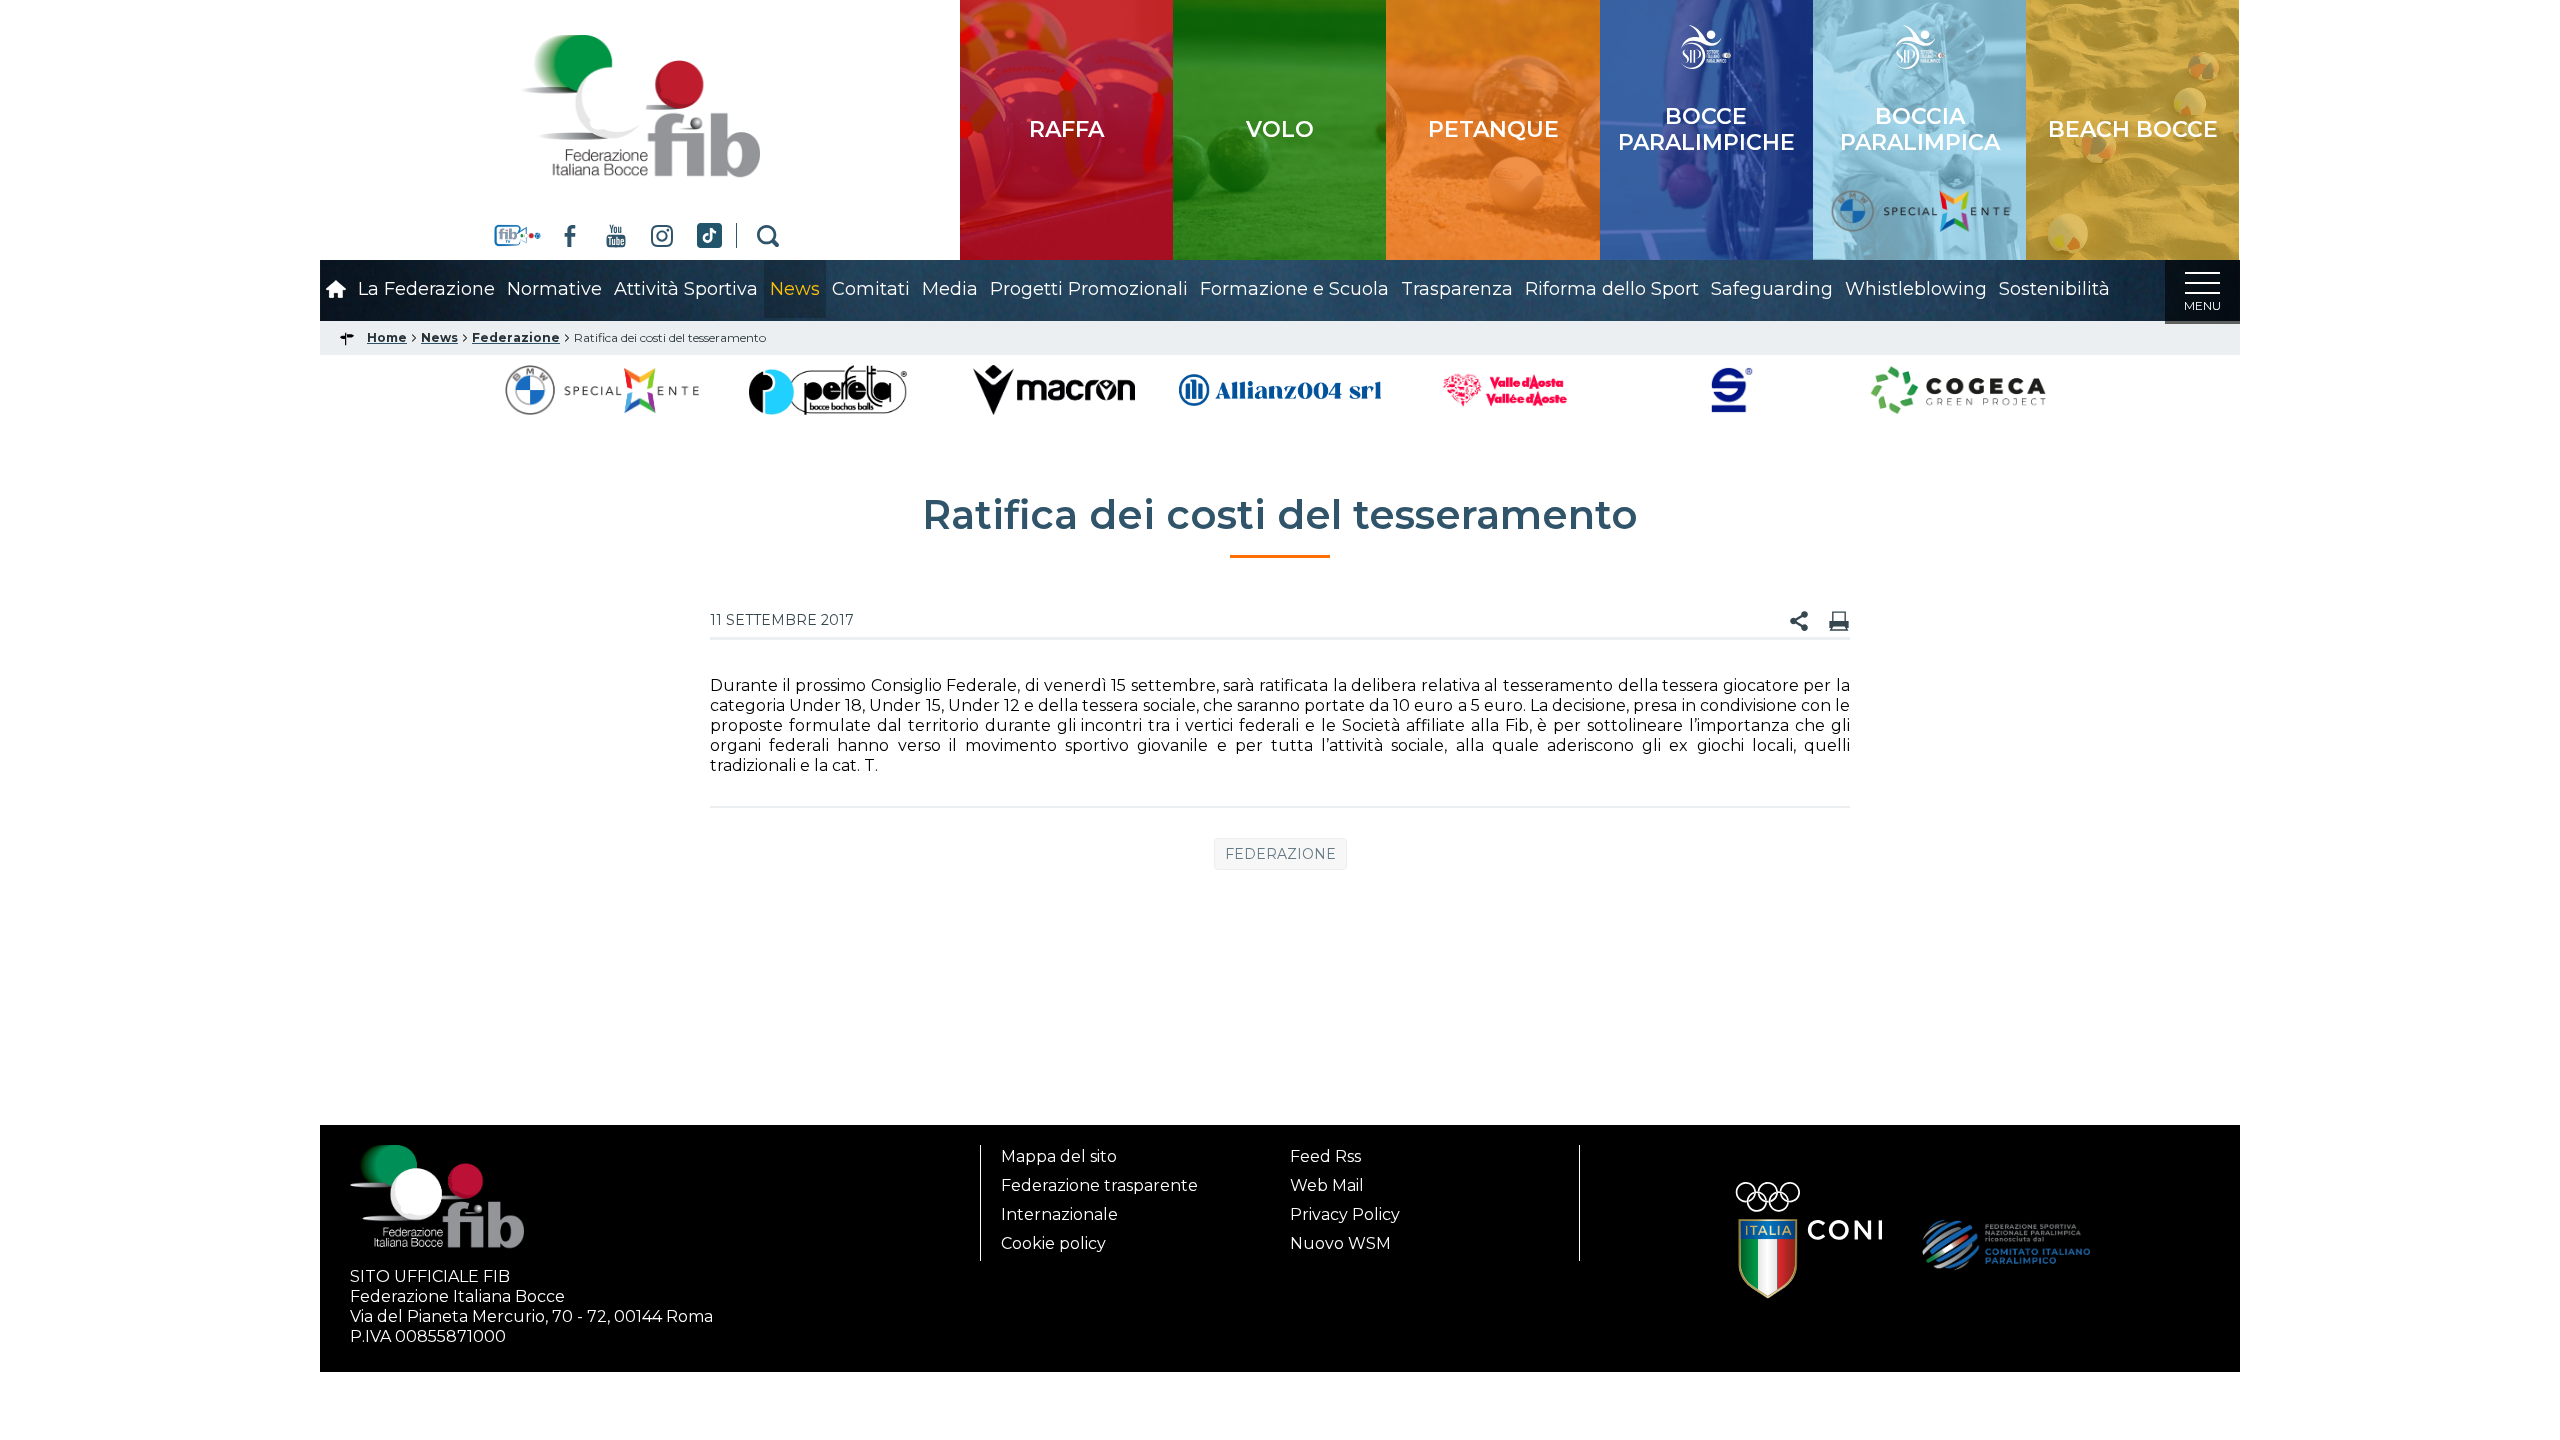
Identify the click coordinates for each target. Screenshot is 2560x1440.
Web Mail (1327, 1185)
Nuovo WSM (1340, 1243)
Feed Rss (1325, 1156)
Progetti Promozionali (1089, 289)
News (795, 289)
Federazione (1280, 854)
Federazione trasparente (1099, 1185)
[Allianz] (1280, 388)
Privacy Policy (1345, 1214)
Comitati (871, 289)
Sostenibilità (2054, 289)
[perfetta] (828, 388)
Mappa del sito (1059, 1156)
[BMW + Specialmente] (602, 388)
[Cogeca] (1958, 388)
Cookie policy (1053, 1243)
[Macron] (1053, 388)
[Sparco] (1732, 388)
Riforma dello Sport (1612, 289)
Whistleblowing (1916, 289)
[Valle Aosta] (1506, 388)
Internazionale (1059, 1214)
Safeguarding (1772, 289)
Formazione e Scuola (1294, 289)
